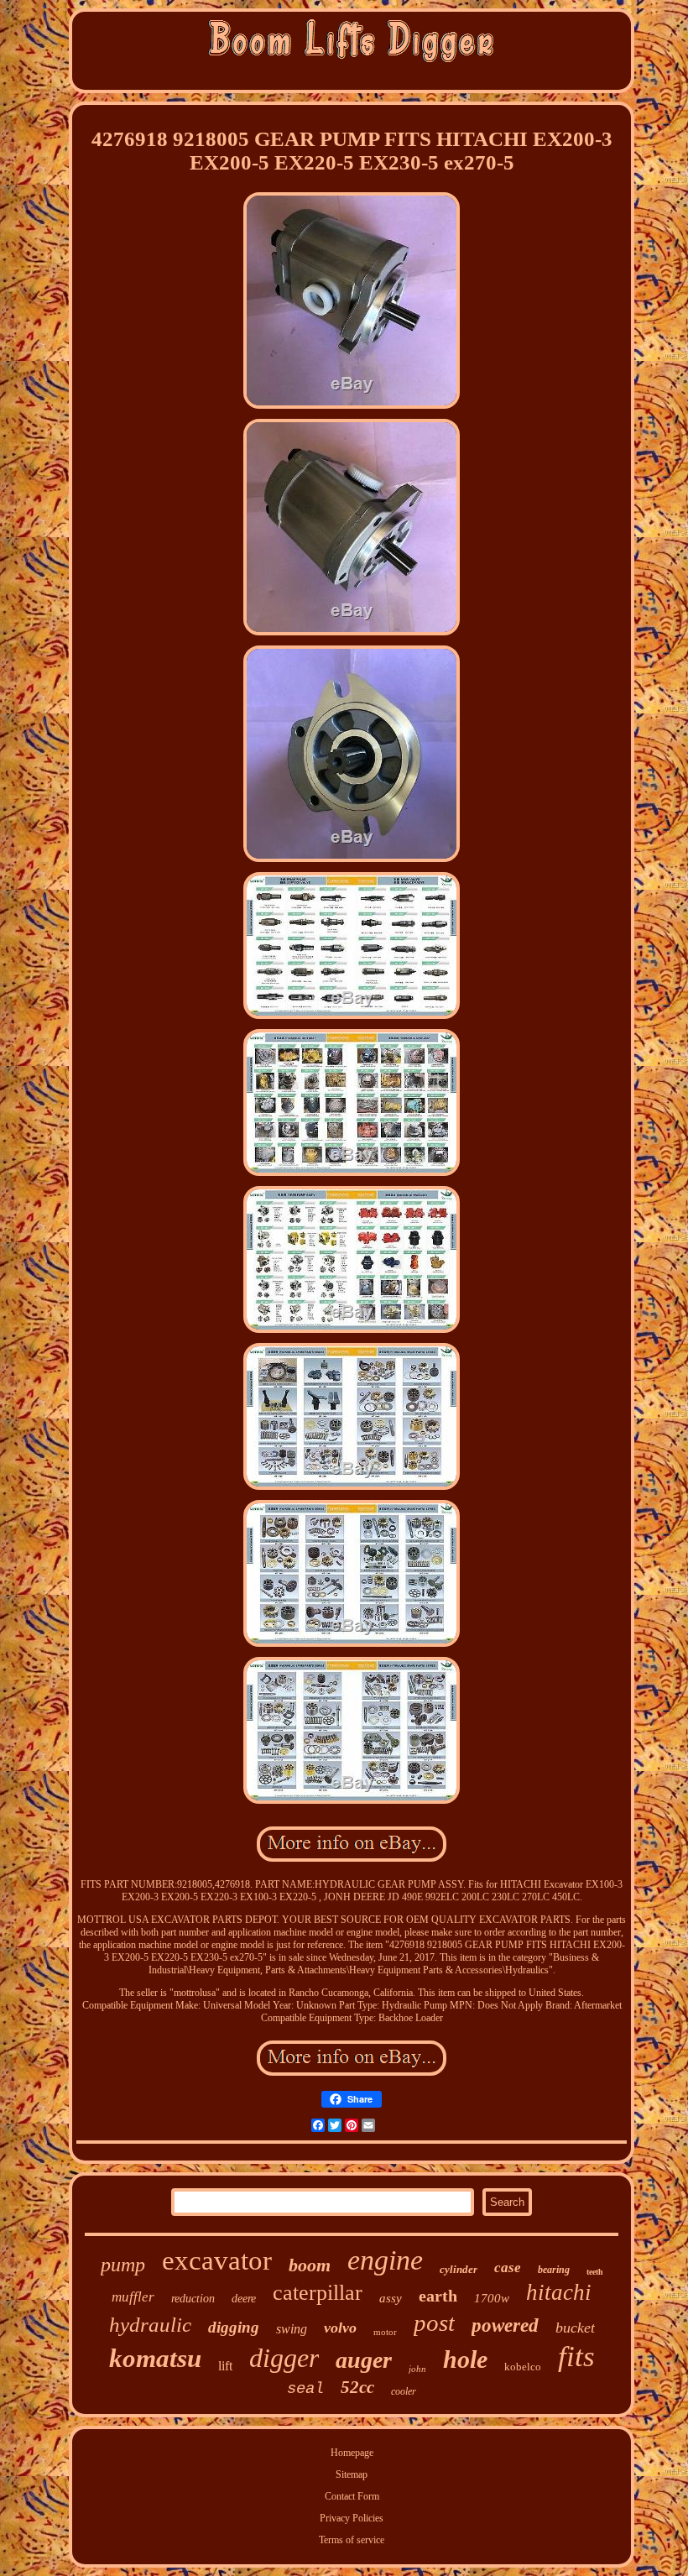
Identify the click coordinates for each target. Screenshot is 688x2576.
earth (438, 2296)
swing (292, 2329)
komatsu (155, 2358)
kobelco (523, 2367)
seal (305, 2389)
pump (123, 2265)
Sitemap (352, 2474)
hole (465, 2359)
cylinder (459, 2269)
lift (225, 2366)
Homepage (352, 2453)
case (508, 2268)
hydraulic (150, 2325)
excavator (217, 2260)
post (434, 2323)
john (417, 2369)
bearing (554, 2270)
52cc (357, 2387)
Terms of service (352, 2540)
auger (364, 2360)
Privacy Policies (352, 2518)
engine (385, 2260)
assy (391, 2298)
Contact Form (352, 2496)
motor (385, 2332)
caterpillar (318, 2293)
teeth (595, 2272)
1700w (492, 2298)
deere (244, 2299)
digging (234, 2327)
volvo (340, 2328)
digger (284, 2358)
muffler (133, 2297)
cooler (404, 2391)
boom (310, 2265)
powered (505, 2325)
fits (576, 2357)
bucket (575, 2328)
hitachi (559, 2292)
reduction (193, 2299)
